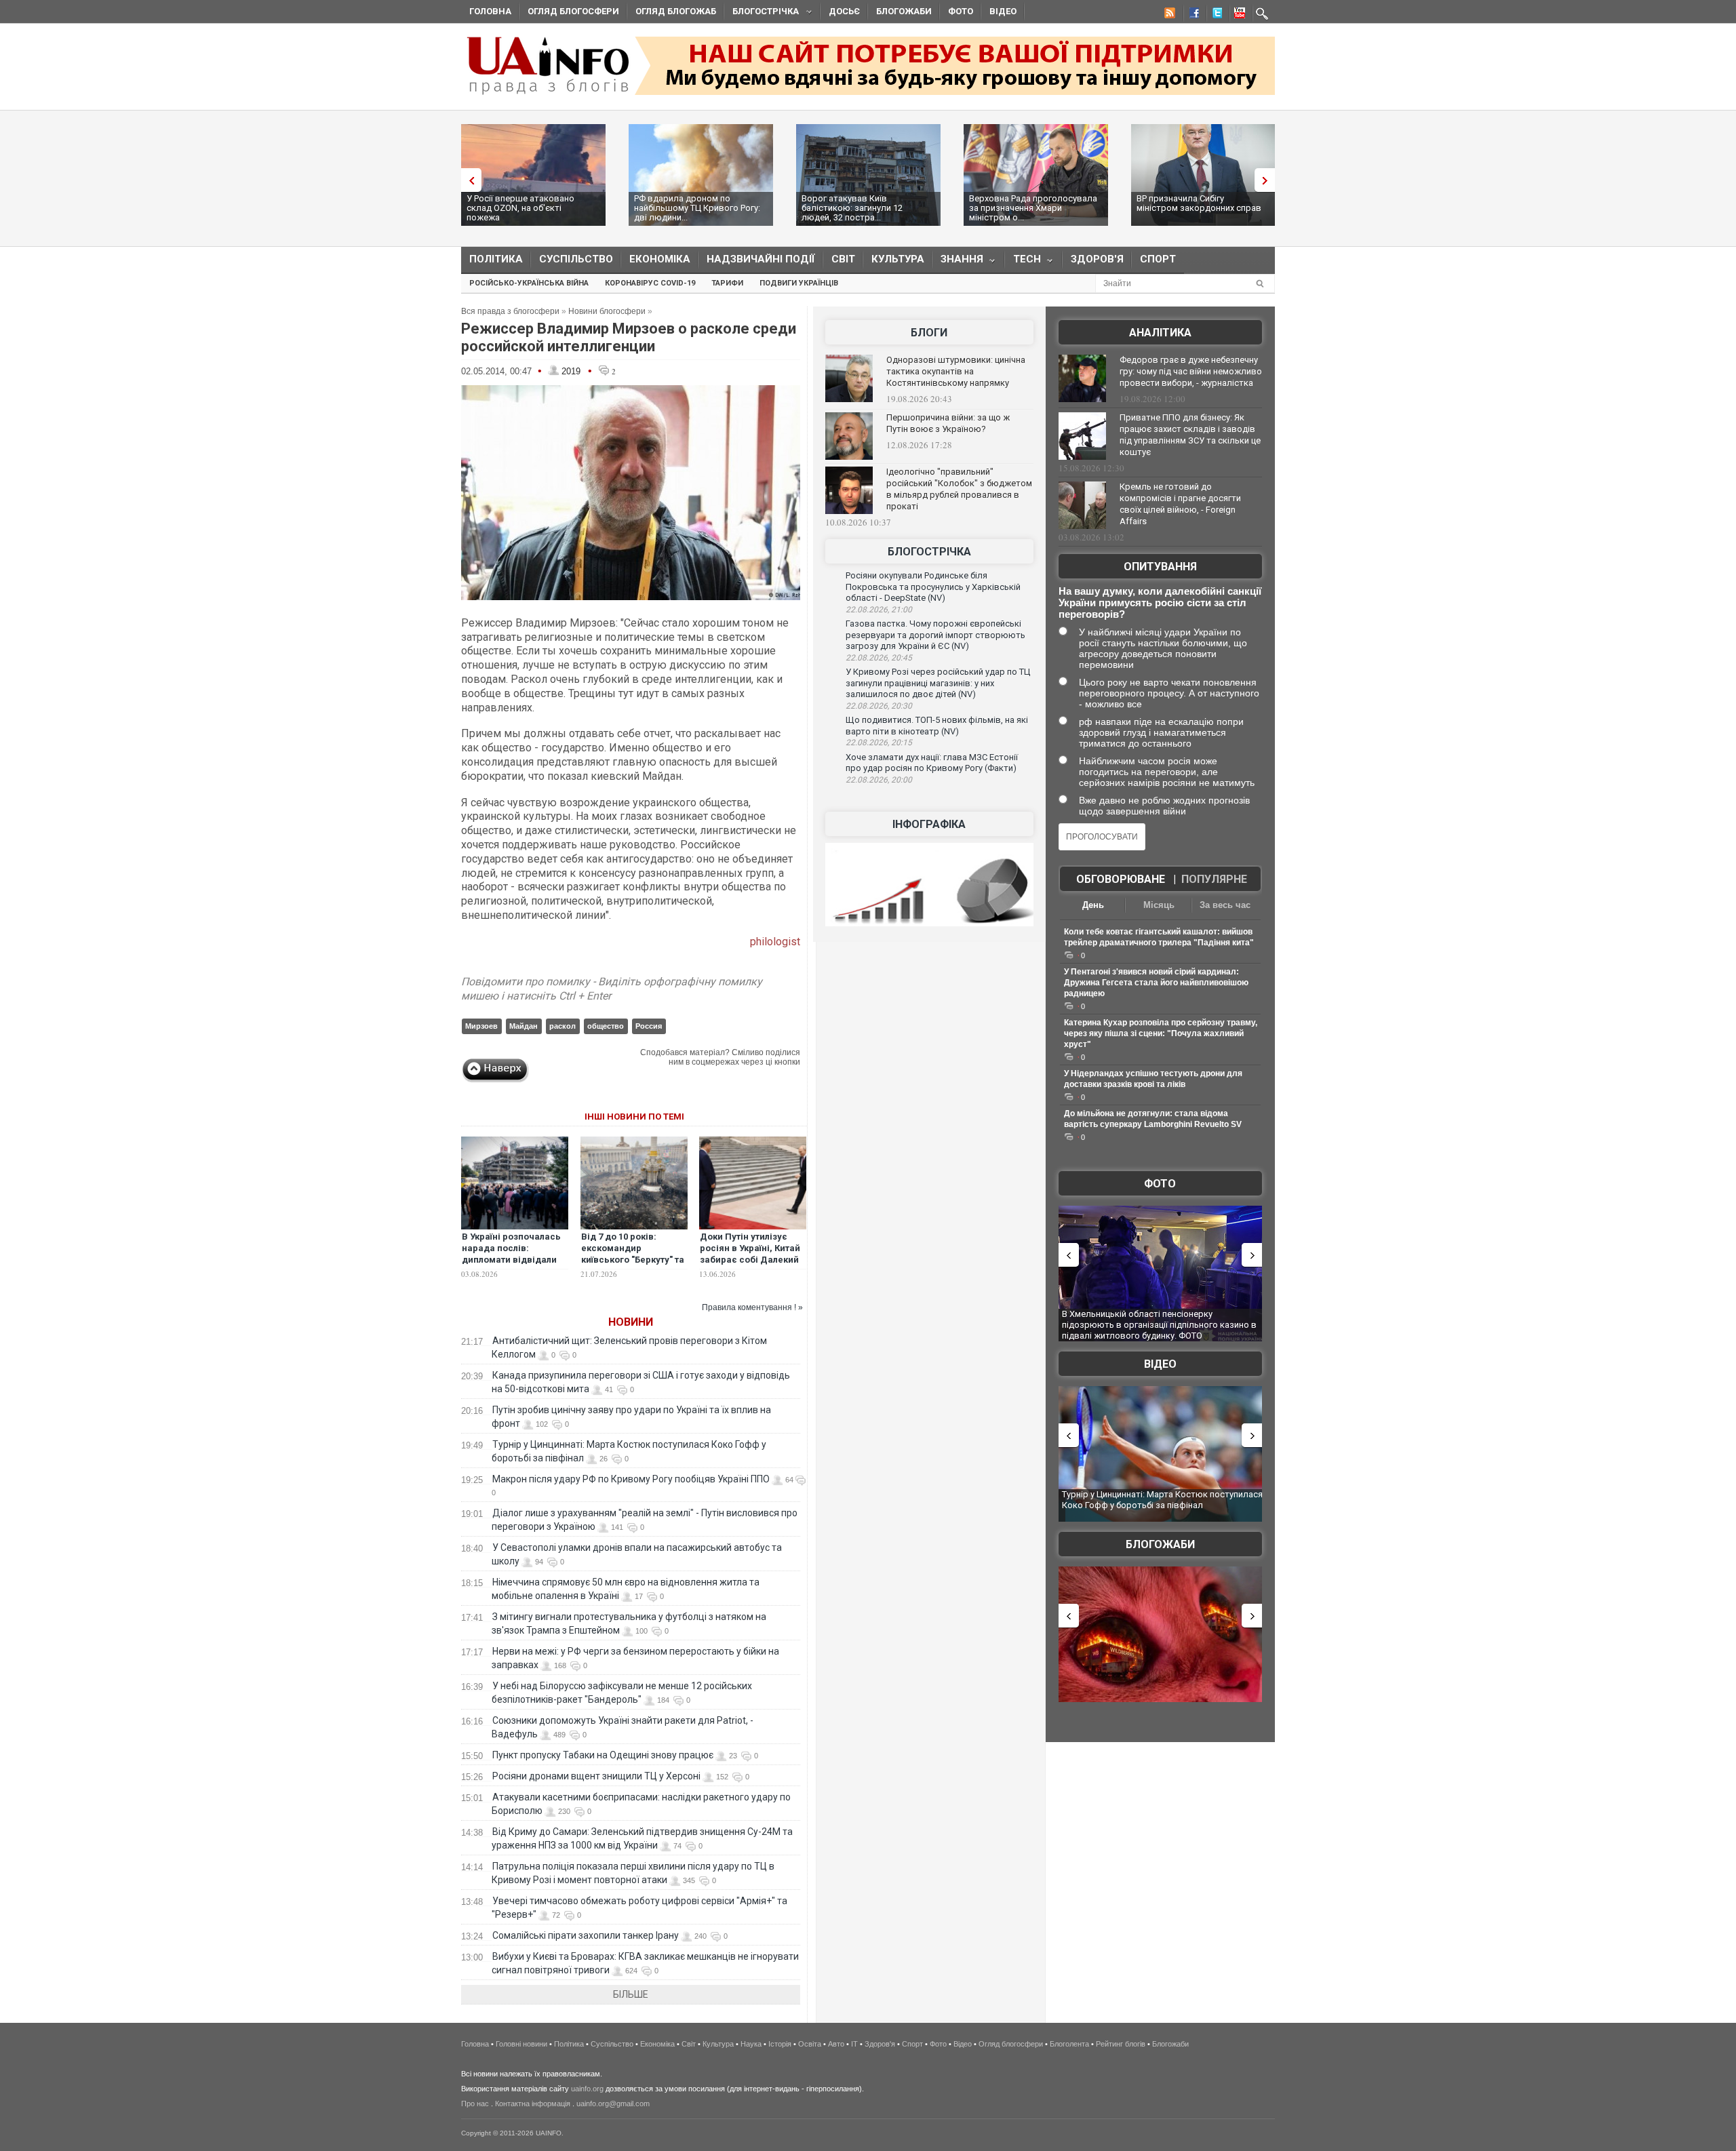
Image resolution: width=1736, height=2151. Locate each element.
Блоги (929, 333)
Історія (780, 2044)
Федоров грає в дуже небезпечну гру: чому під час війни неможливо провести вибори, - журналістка (1191, 371)
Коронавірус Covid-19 (650, 283)
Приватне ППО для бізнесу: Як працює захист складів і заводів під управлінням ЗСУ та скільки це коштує (1190, 435)
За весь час (1225, 905)
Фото (961, 11)
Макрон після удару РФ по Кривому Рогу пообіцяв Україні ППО (631, 1479)
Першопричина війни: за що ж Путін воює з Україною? (948, 423)
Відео (1003, 11)
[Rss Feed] (1168, 15)
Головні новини (521, 2044)
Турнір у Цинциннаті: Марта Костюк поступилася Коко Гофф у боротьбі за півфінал (1162, 1500)
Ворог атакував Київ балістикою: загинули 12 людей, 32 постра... (852, 208)
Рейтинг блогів (1121, 2044)
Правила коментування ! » (752, 1307)
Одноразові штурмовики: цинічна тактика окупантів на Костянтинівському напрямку (956, 371)
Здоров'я (1097, 259)
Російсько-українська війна (529, 283)
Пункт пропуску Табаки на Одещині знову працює (603, 1755)
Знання (958, 262)
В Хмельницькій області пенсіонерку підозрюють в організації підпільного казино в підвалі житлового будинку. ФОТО (1159, 1324)
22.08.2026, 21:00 (879, 610)
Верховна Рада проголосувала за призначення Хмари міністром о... (1033, 208)
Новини (631, 1322)
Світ (843, 259)
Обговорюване (1121, 879)
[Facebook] (1191, 15)
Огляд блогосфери (573, 11)
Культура (898, 259)
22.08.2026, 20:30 (879, 706)
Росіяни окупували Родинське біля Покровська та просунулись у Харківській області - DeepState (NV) (933, 587)
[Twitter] (1215, 15)
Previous (468, 180)
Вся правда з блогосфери (510, 311)
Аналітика (1160, 333)
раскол (563, 1026)
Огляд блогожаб (676, 11)
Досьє (844, 11)
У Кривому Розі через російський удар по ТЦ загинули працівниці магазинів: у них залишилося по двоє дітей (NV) (938, 683)
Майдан (524, 1026)
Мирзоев (481, 1026)
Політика (496, 259)
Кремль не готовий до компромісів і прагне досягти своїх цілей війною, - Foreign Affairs (1180, 504)
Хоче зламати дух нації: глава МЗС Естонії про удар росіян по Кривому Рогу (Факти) (932, 763)
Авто (836, 2044)
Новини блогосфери (607, 311)
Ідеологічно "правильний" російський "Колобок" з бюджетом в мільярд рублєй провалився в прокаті (959, 489)
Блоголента (1069, 2044)
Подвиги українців (799, 283)
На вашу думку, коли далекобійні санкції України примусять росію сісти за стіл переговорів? (1160, 603)
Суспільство (576, 259)
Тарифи (727, 283)
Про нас (475, 2104)
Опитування (1160, 567)
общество (606, 1026)
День (1093, 905)
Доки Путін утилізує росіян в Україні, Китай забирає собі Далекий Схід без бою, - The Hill (751, 1254)
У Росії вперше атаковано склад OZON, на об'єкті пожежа (520, 208)
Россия (649, 1026)
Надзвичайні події (761, 259)
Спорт (1158, 259)
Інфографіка (929, 824)
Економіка (660, 259)
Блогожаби (904, 11)
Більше (631, 1994)
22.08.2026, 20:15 (879, 743)
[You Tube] (1238, 15)
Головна (490, 11)
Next (1268, 180)
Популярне (1214, 879)
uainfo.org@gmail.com (613, 2104)
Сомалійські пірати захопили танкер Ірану (586, 1935)
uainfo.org (587, 2089)
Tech (1023, 262)
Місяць (1159, 905)
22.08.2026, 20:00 (879, 780)
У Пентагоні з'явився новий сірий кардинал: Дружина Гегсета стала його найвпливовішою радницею (1156, 983)
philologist (775, 942)
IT (854, 2044)
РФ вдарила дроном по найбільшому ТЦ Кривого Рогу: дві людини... (697, 208)
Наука (751, 2044)
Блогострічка (762, 13)
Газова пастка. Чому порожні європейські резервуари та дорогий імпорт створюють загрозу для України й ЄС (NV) (935, 635)
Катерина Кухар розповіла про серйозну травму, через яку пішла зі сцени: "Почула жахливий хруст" (1161, 1033)
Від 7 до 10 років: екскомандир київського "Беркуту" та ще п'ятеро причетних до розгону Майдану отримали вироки (633, 1265)
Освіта (810, 2044)
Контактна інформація (533, 2104)
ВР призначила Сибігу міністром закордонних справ (1199, 203)
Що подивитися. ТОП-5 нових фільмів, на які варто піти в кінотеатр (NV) (937, 726)
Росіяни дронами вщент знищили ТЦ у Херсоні (596, 1776)
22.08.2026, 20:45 (879, 658)
